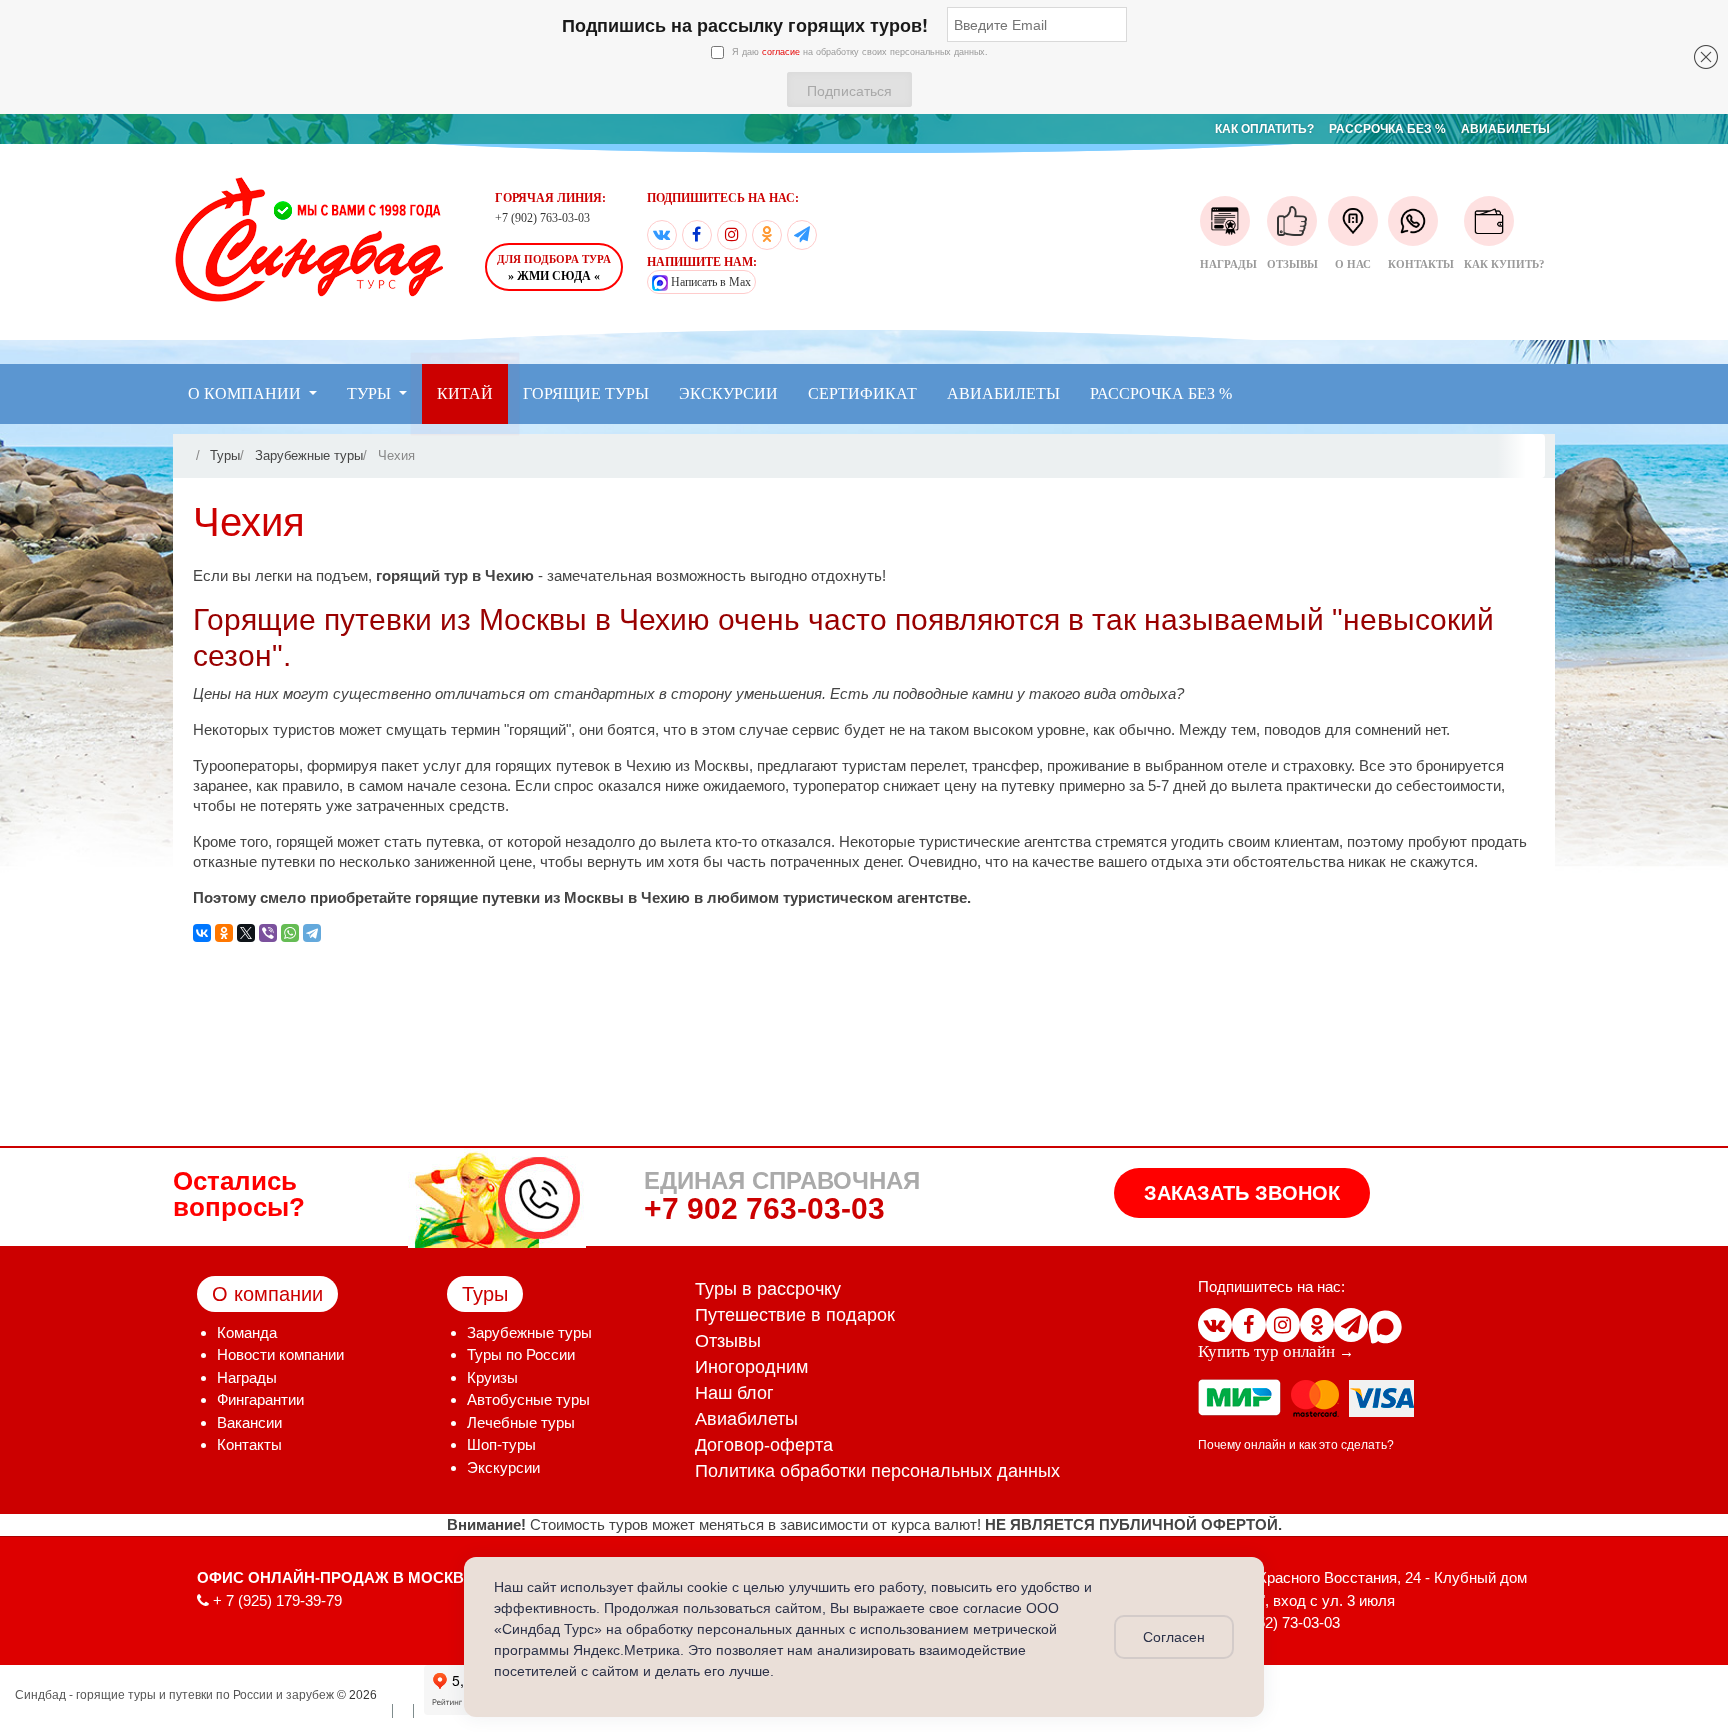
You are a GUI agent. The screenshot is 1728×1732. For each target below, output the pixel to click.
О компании (267, 1294)
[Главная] (189, 455)
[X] (246, 933)
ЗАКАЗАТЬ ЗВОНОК (1242, 1193)
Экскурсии (503, 1467)
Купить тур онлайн (1266, 1351)
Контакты (1421, 264)
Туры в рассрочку (768, 1289)
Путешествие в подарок (795, 1315)
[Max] (1385, 1325)
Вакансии (249, 1422)
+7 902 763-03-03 (764, 1208)
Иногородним (751, 1367)
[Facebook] (697, 235)
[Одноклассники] (767, 235)
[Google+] (732, 235)
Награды (1228, 264)
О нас (1353, 264)
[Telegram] (802, 235)
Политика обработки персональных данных (877, 1471)
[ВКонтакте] (662, 235)
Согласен (1174, 1637)
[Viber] (268, 933)
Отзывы (1292, 264)
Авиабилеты (746, 1419)
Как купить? (1504, 264)
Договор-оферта (764, 1445)
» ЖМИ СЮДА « (554, 268)
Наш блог (734, 1393)
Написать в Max (709, 282)
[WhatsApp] (290, 933)
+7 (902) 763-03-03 (542, 218)
